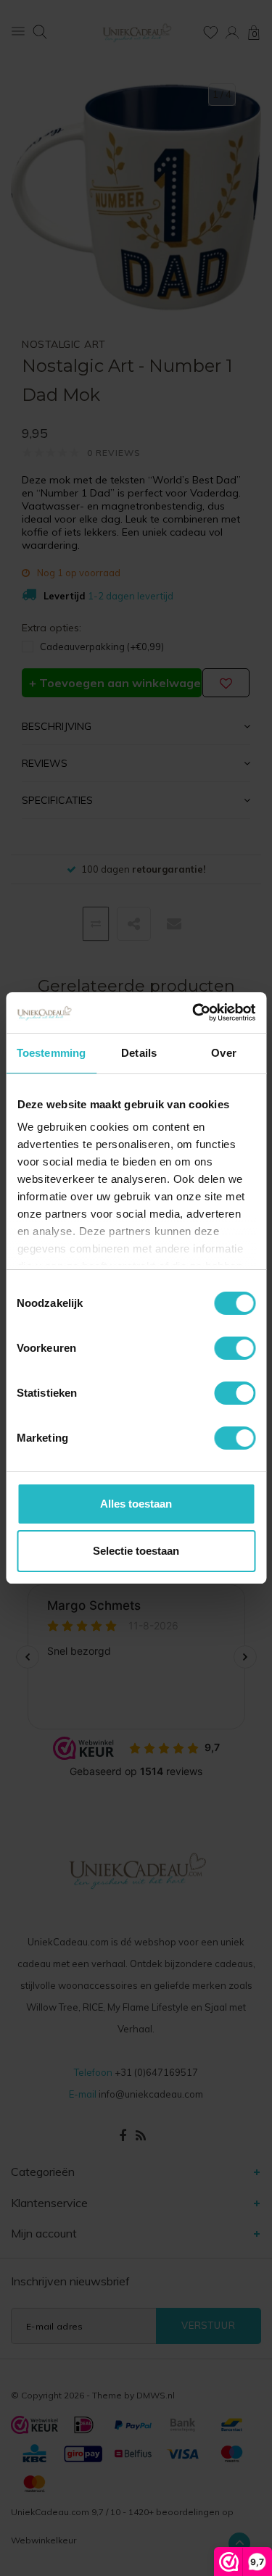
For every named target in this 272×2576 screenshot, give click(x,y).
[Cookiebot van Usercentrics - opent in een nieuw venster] (194, 1013)
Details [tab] (139, 1053)
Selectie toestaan (136, 1551)
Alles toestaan (136, 1504)
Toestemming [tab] (51, 1053)
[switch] (235, 1348)
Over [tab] (223, 1053)
